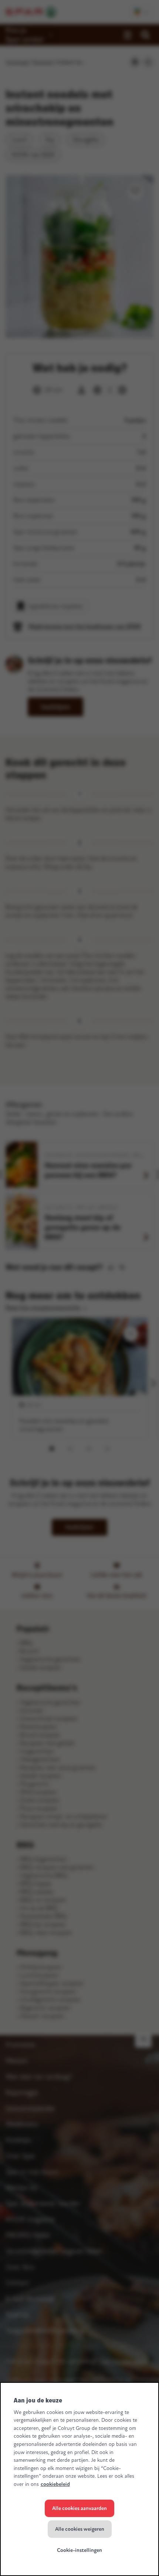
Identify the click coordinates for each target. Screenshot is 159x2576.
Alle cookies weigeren (80, 2529)
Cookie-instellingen (79, 2550)
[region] (79, 2479)
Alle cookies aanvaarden (79, 2508)
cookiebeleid (55, 2484)
